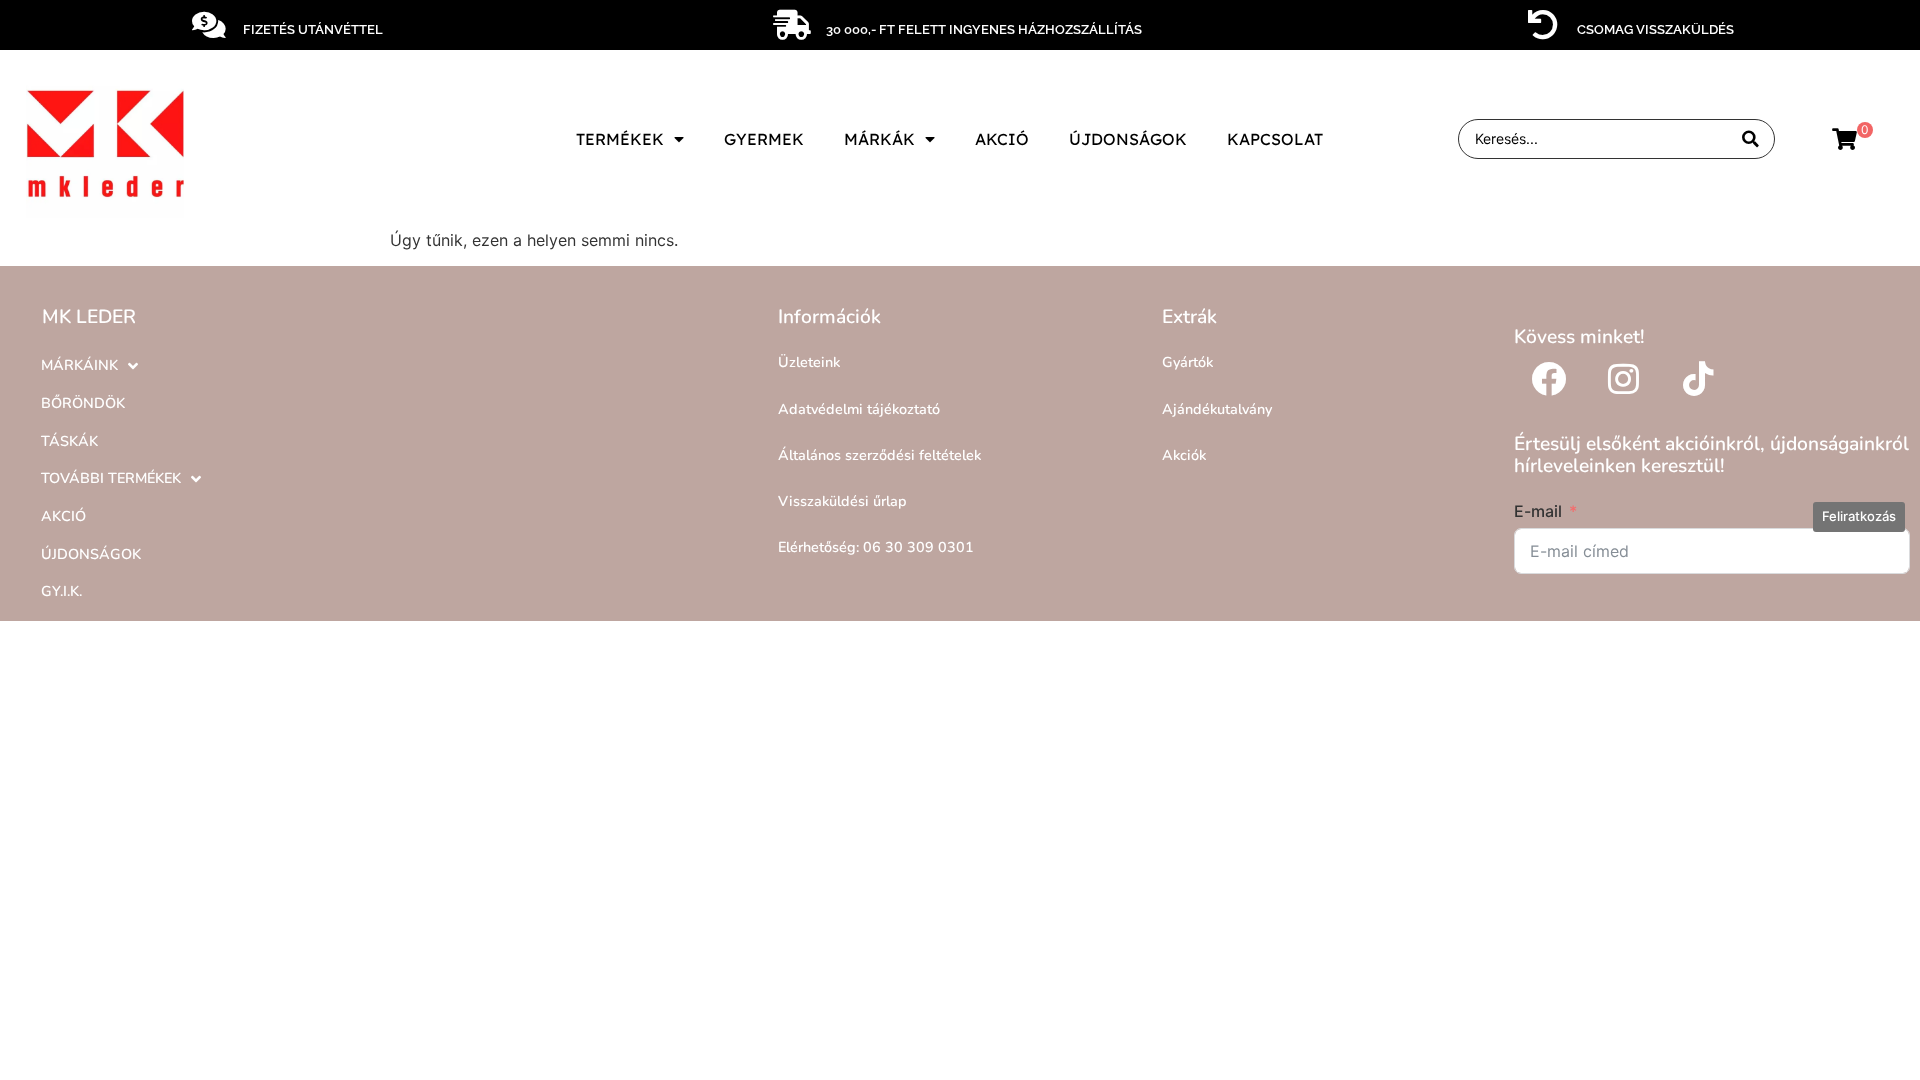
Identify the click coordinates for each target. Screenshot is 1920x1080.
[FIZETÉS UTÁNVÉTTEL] (209, 25)
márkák (879, 139)
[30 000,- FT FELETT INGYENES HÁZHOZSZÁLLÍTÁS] (792, 25)
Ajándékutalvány (1217, 409)
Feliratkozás (1859, 516)
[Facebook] (1549, 378)
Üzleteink (809, 362)
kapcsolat (1275, 139)
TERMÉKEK (620, 139)
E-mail (1538, 511)
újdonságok (1128, 139)
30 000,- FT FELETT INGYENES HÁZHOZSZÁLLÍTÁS (984, 29)
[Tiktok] (1699, 378)
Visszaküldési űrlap (842, 501)
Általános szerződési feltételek (879, 455)
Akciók (1184, 455)
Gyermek (764, 139)
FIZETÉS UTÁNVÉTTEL (313, 29)
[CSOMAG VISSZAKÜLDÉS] (1543, 25)
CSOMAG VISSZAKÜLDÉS (1655, 29)
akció (1002, 139)
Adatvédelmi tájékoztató (859, 409)
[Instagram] (1624, 378)
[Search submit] (1750, 139)
